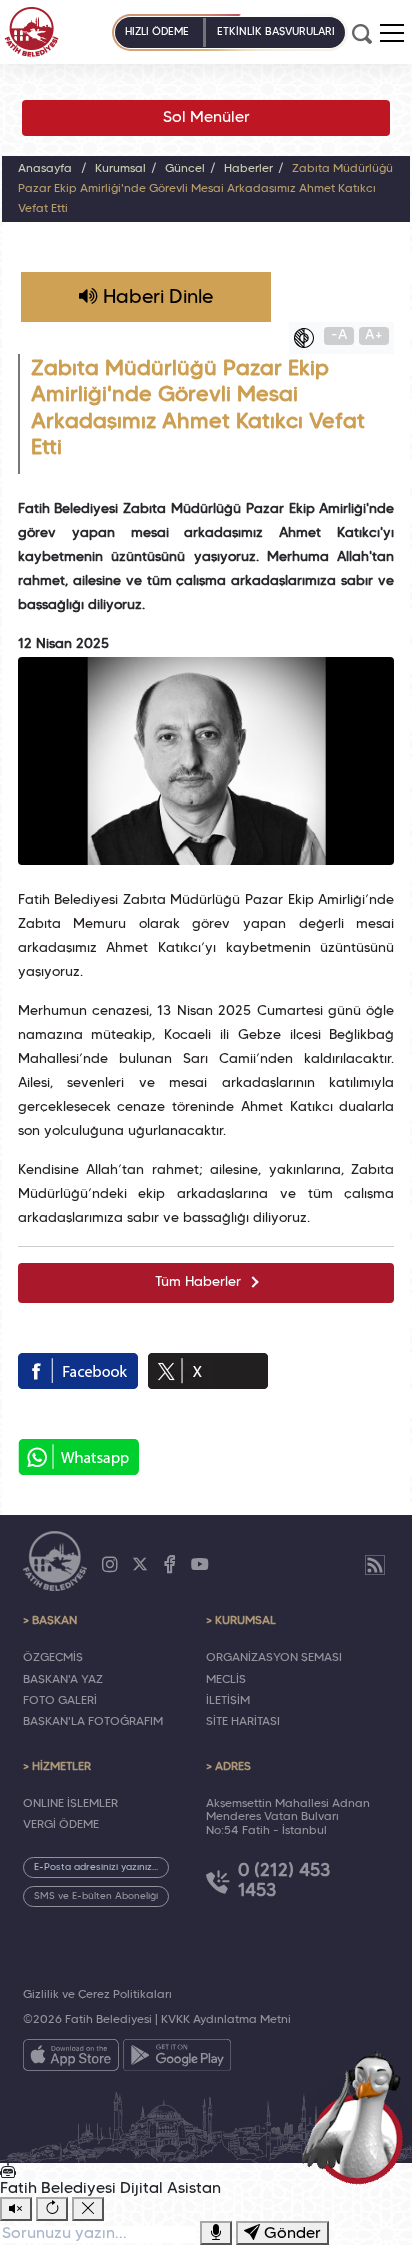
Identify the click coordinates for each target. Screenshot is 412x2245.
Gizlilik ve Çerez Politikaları (97, 1995)
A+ (374, 335)
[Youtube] (200, 1565)
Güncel (185, 169)
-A (339, 335)
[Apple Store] (71, 2059)
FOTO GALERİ (60, 1701)
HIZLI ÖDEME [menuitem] (157, 32)
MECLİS (226, 1680)
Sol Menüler (206, 118)
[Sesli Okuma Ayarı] (16, 2209)
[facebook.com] (78, 1371)
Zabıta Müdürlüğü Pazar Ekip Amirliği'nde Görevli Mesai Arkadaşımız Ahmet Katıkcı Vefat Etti (205, 189)
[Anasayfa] (31, 32)
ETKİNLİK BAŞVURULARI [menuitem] (276, 32)
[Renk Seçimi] (309, 338)
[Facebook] (170, 1565)
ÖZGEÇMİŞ (53, 1658)
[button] (392, 33)
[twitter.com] (208, 1371)
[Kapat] (88, 2209)
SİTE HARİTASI (243, 1722)
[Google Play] (177, 2059)
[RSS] (375, 1565)
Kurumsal (120, 169)
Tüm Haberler (198, 1282)
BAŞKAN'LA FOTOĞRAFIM (93, 1722)
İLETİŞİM (228, 1701)
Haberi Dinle (155, 298)
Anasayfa (45, 169)
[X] (140, 1565)
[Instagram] (110, 1565)
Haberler (248, 169)
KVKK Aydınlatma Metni (226, 2020)
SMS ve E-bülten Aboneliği (96, 1896)
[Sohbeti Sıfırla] (52, 2209)
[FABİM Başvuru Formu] (358, 2117)
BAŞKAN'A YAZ (63, 1680)
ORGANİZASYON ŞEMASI (274, 1658)
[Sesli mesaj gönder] (216, 2233)
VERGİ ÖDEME (61, 1825)
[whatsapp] (78, 1457)
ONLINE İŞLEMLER (70, 1804)
